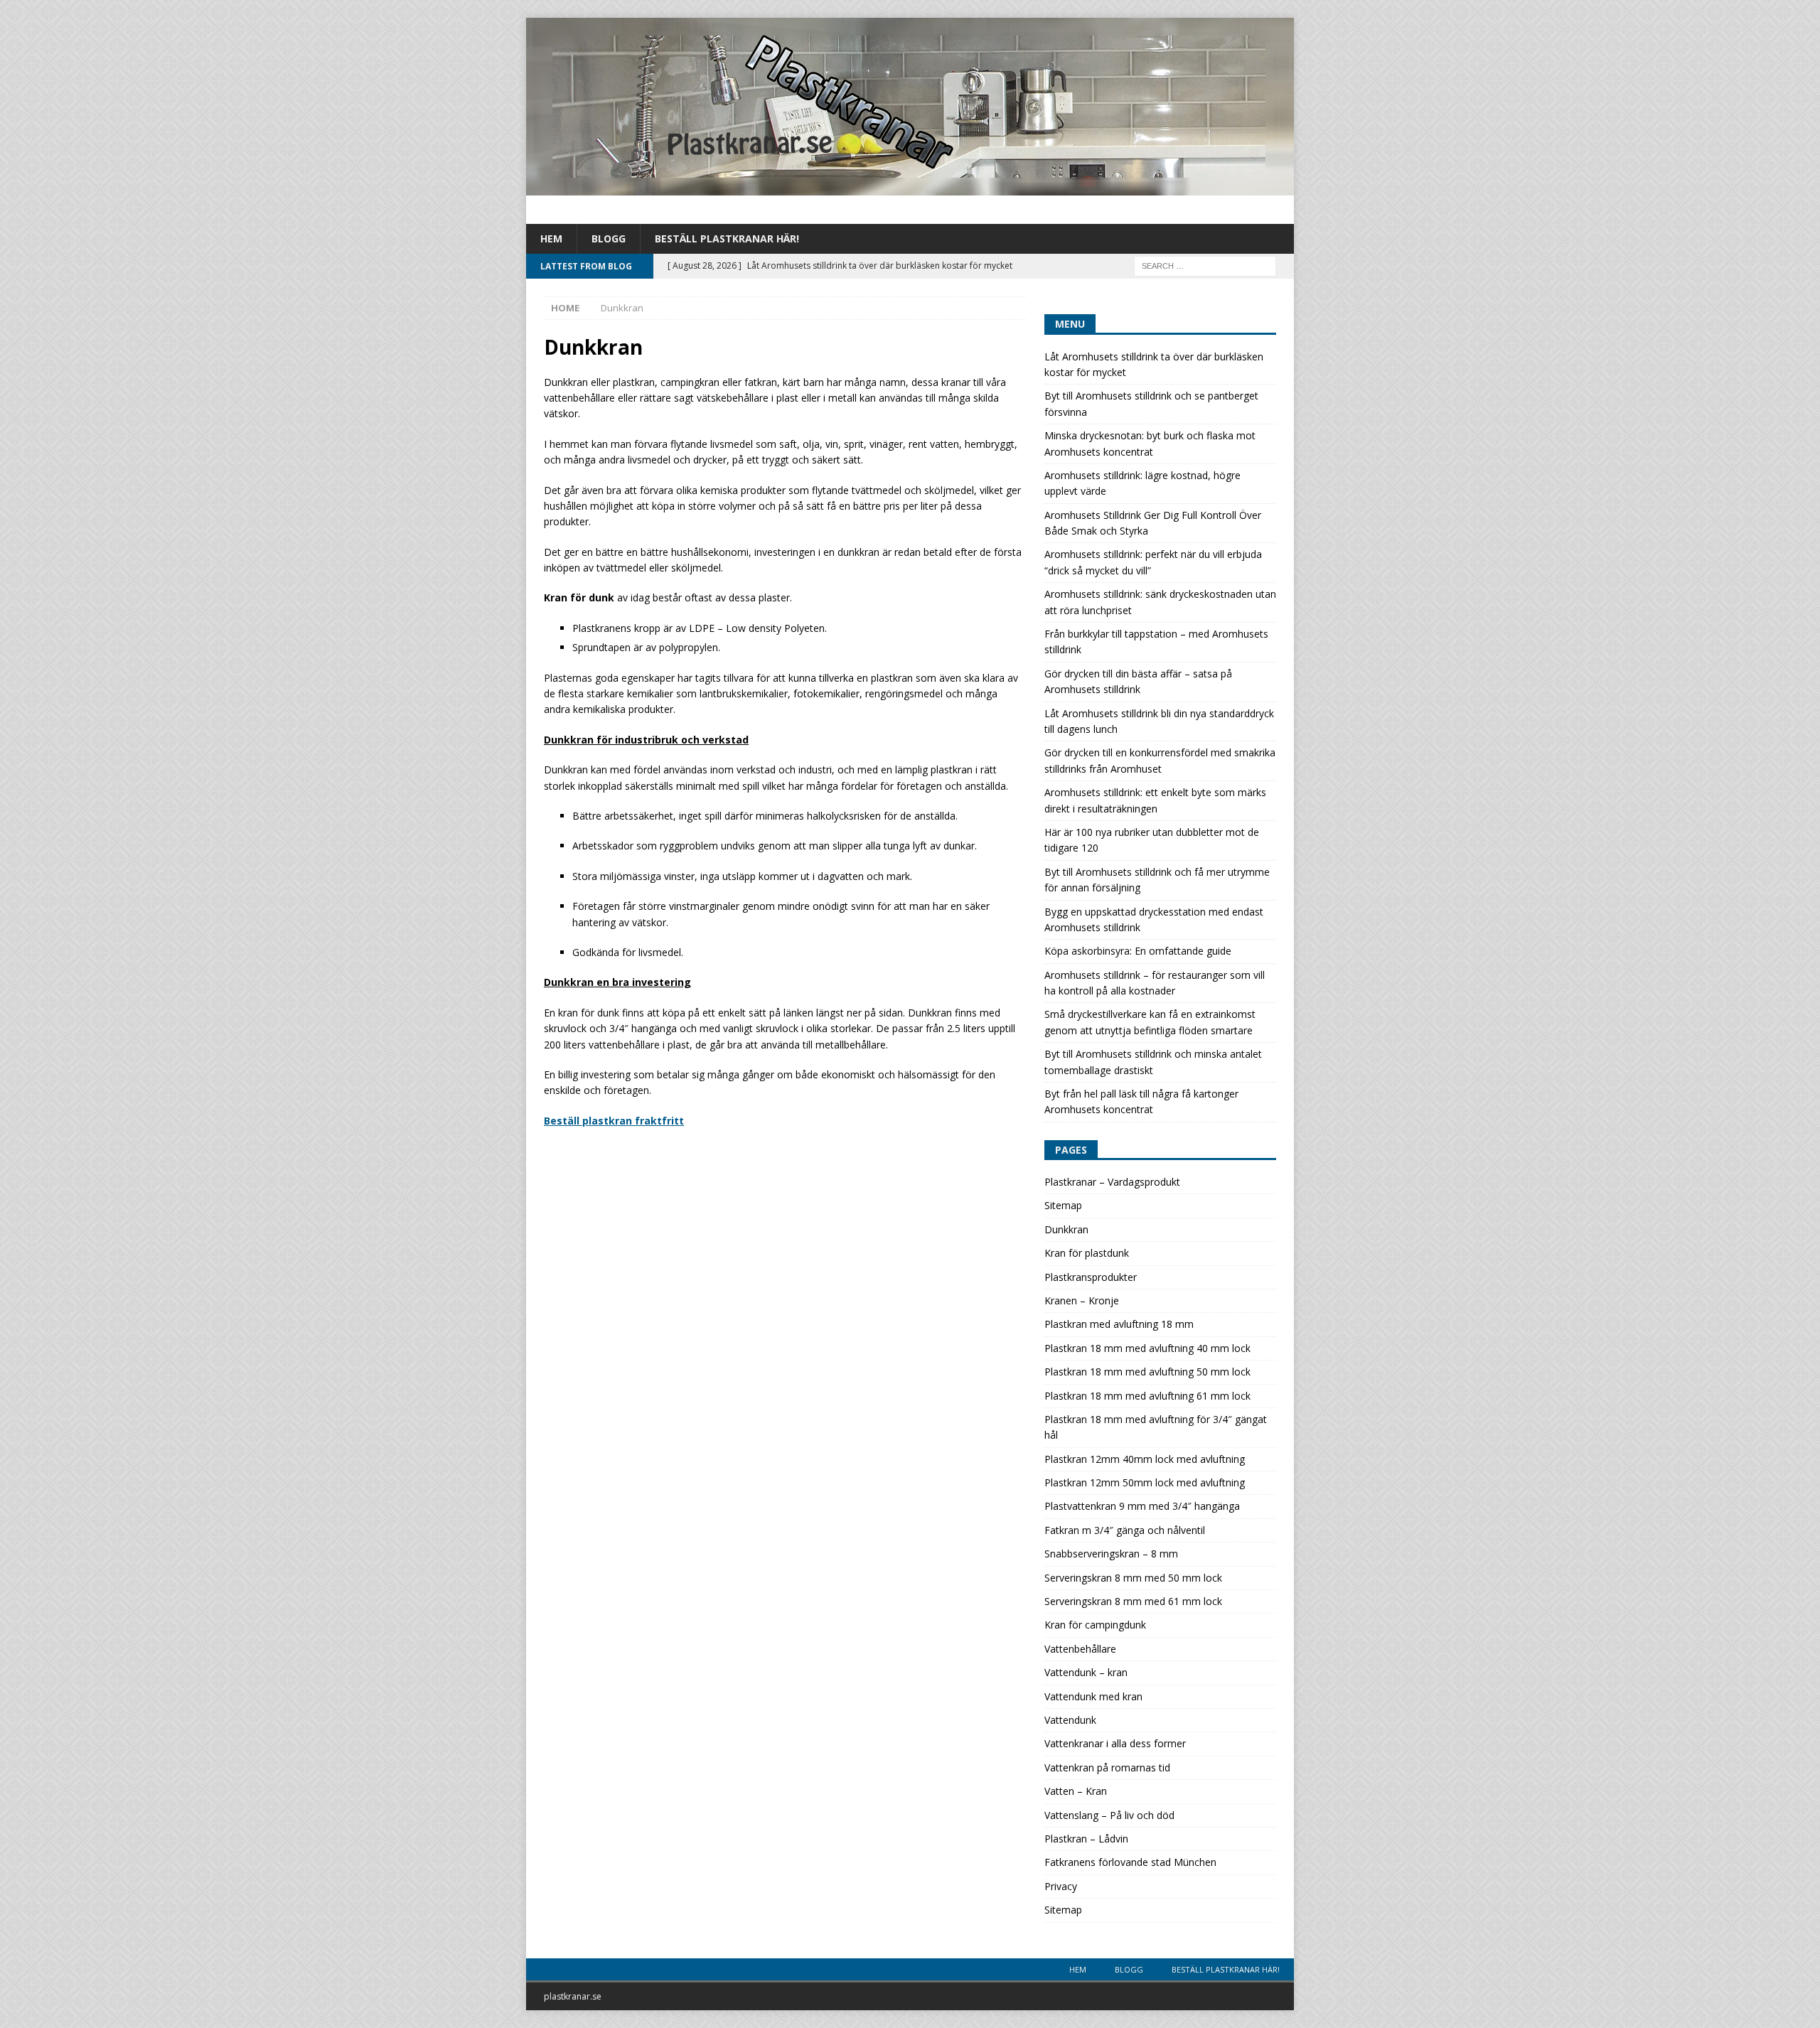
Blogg (609, 238)
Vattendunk (1070, 1720)
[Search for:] (1205, 265)
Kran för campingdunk (1095, 1625)
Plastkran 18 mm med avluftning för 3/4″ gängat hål (1156, 1427)
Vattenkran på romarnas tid (1107, 1767)
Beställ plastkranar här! (727, 238)
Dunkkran (1066, 1229)
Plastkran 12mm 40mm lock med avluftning (1145, 1459)
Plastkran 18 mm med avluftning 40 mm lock (1147, 1348)
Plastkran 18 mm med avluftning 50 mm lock (1147, 1372)
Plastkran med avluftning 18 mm (1119, 1324)
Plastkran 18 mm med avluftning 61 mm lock (1147, 1396)
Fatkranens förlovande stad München (1130, 1862)
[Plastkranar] (910, 187)
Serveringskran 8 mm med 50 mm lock (1133, 1578)
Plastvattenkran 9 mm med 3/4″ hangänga (1142, 1506)
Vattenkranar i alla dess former (1115, 1743)
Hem (551, 238)
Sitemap (1063, 1205)
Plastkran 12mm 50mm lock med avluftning (1145, 1482)
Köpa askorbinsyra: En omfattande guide (1138, 951)
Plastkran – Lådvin (1086, 1839)
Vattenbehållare (1080, 1649)
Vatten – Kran (1076, 1791)
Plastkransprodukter (1091, 1277)
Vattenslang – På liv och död (1109, 1815)
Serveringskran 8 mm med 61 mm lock (1133, 1601)
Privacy (1061, 1886)
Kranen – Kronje (1082, 1300)
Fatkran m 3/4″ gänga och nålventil (1125, 1530)
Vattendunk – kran (1086, 1672)
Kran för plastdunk (1087, 1253)
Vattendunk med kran (1093, 1696)
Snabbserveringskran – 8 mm (1111, 1554)
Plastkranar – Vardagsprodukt (1112, 1182)
